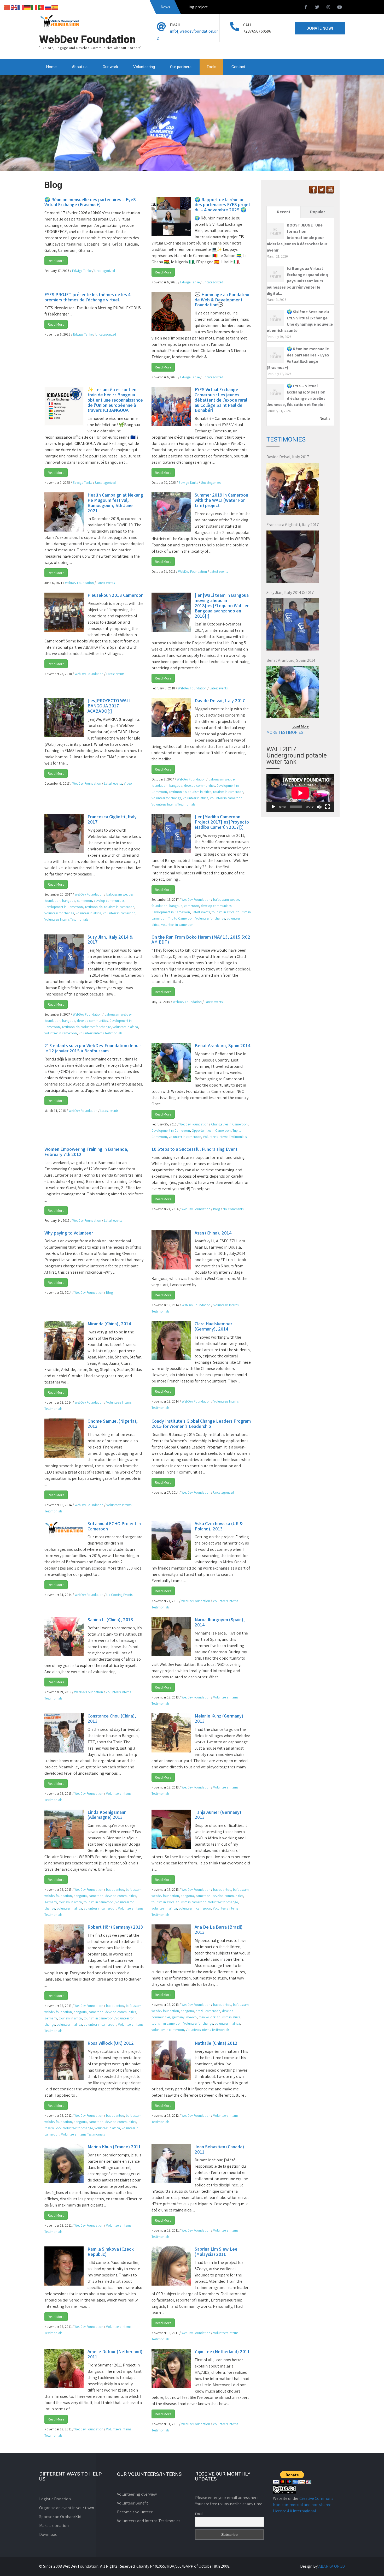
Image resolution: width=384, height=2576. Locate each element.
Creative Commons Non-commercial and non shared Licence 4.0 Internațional (303, 2505)
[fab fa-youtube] (340, 8)
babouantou (115, 1890)
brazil (200, 2011)
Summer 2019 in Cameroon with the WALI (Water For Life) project (221, 500)
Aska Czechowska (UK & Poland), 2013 (219, 1526)
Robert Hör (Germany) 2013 (115, 1927)
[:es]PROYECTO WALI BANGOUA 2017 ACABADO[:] (109, 706)
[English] (14, 7)
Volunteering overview (137, 2494)
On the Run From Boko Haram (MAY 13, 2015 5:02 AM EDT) (201, 940)
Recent (284, 212)
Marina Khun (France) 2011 (114, 2147)
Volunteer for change (166, 798)
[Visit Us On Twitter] (321, 192)
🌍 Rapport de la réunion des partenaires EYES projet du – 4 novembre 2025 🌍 (222, 205)
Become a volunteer (135, 2512)
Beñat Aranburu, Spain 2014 (223, 1045)
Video (128, 783)
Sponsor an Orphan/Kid (60, 2517)
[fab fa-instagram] (328, 8)
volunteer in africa (196, 798)
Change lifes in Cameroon (229, 1124)
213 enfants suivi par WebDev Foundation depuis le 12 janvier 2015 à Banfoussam (93, 1048)
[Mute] (319, 807)
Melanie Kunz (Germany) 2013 (219, 1718)
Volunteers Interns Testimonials (173, 804)
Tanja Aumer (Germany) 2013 (218, 1815)
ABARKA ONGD (332, 2566)
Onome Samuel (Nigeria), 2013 (113, 1424)
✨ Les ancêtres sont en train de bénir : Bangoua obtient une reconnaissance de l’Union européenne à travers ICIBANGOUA (115, 400)
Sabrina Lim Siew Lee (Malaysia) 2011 (216, 2252)
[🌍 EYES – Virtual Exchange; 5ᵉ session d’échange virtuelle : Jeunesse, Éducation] (275, 399)
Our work (110, 67)
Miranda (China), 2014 (109, 1324)
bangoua (176, 786)
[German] (28, 7)
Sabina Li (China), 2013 (110, 1620)
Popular (318, 212)
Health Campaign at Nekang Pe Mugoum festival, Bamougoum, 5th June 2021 (115, 503)
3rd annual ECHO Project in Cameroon (114, 1526)
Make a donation (54, 2526)
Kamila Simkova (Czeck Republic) (111, 2252)
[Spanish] (55, 7)
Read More (56, 261)
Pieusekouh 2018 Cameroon (115, 595)
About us (80, 67)
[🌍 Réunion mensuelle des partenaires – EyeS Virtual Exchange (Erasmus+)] (275, 362)
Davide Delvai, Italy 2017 (220, 700)
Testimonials (178, 792)
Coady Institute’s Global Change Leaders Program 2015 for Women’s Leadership (201, 1424)
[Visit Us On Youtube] (330, 192)
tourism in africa (200, 792)
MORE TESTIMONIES (285, 732)
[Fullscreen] (328, 807)
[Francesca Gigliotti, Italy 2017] (293, 557)
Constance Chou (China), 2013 (112, 1718)
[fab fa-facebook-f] (306, 8)
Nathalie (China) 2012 (216, 2043)
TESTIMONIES (286, 439)
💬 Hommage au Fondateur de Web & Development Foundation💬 (222, 300)
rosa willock (207, 2017)
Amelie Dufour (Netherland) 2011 (115, 2354)
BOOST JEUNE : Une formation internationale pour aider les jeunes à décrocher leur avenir (297, 238)
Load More (301, 726)
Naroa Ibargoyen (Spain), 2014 (220, 1622)
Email (199, 2514)
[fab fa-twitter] (317, 8)
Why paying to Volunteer (69, 1233)
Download (48, 2534)
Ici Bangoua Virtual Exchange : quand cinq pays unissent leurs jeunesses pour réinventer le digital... (297, 281)
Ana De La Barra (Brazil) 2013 (219, 1930)
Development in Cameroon (64, 907)
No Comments (233, 1209)
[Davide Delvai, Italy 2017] (293, 489)
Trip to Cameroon (181, 918)
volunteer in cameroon (226, 798)
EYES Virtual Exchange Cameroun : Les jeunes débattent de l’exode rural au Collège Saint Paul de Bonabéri (221, 400)
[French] (21, 7)
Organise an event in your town (67, 2508)
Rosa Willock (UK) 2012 (111, 2043)
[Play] (273, 807)
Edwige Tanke (82, 271)
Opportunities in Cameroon (211, 1131)
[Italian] (34, 7)
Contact (238, 67)
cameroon (85, 901)
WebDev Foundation (79, 583)
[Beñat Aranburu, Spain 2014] (293, 692)
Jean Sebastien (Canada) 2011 (219, 2149)
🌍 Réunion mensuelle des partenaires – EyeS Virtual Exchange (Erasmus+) (90, 202)
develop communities (199, 786)
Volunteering (144, 67)
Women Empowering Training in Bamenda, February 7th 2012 (86, 1152)
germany (51, 1902)
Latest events (106, 583)
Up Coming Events (119, 1595)
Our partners (181, 67)
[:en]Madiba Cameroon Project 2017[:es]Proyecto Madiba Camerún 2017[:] (222, 822)
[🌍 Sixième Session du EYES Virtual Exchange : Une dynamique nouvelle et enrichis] (275, 325)
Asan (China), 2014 (213, 1233)
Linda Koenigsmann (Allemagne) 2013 (107, 1815)
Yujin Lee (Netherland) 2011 (222, 2351)
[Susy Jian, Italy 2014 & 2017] (293, 624)
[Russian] (48, 7)
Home (51, 67)
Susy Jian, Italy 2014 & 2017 (110, 940)
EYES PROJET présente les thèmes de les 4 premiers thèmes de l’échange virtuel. (88, 297)
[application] (300, 793)
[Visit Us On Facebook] (313, 192)
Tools (211, 67)
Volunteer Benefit (133, 2503)
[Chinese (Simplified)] (7, 7)
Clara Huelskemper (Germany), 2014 (213, 1326)
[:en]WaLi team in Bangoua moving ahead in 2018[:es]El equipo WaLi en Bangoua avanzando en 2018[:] (222, 605)
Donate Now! (320, 28)
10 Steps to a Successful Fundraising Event (194, 1149)
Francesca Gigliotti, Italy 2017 (112, 819)
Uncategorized (105, 271)
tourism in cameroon (228, 792)
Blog (217, 1209)
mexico (191, 2017)
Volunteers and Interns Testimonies (149, 2521)
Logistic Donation (55, 2499)
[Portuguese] (41, 7)
